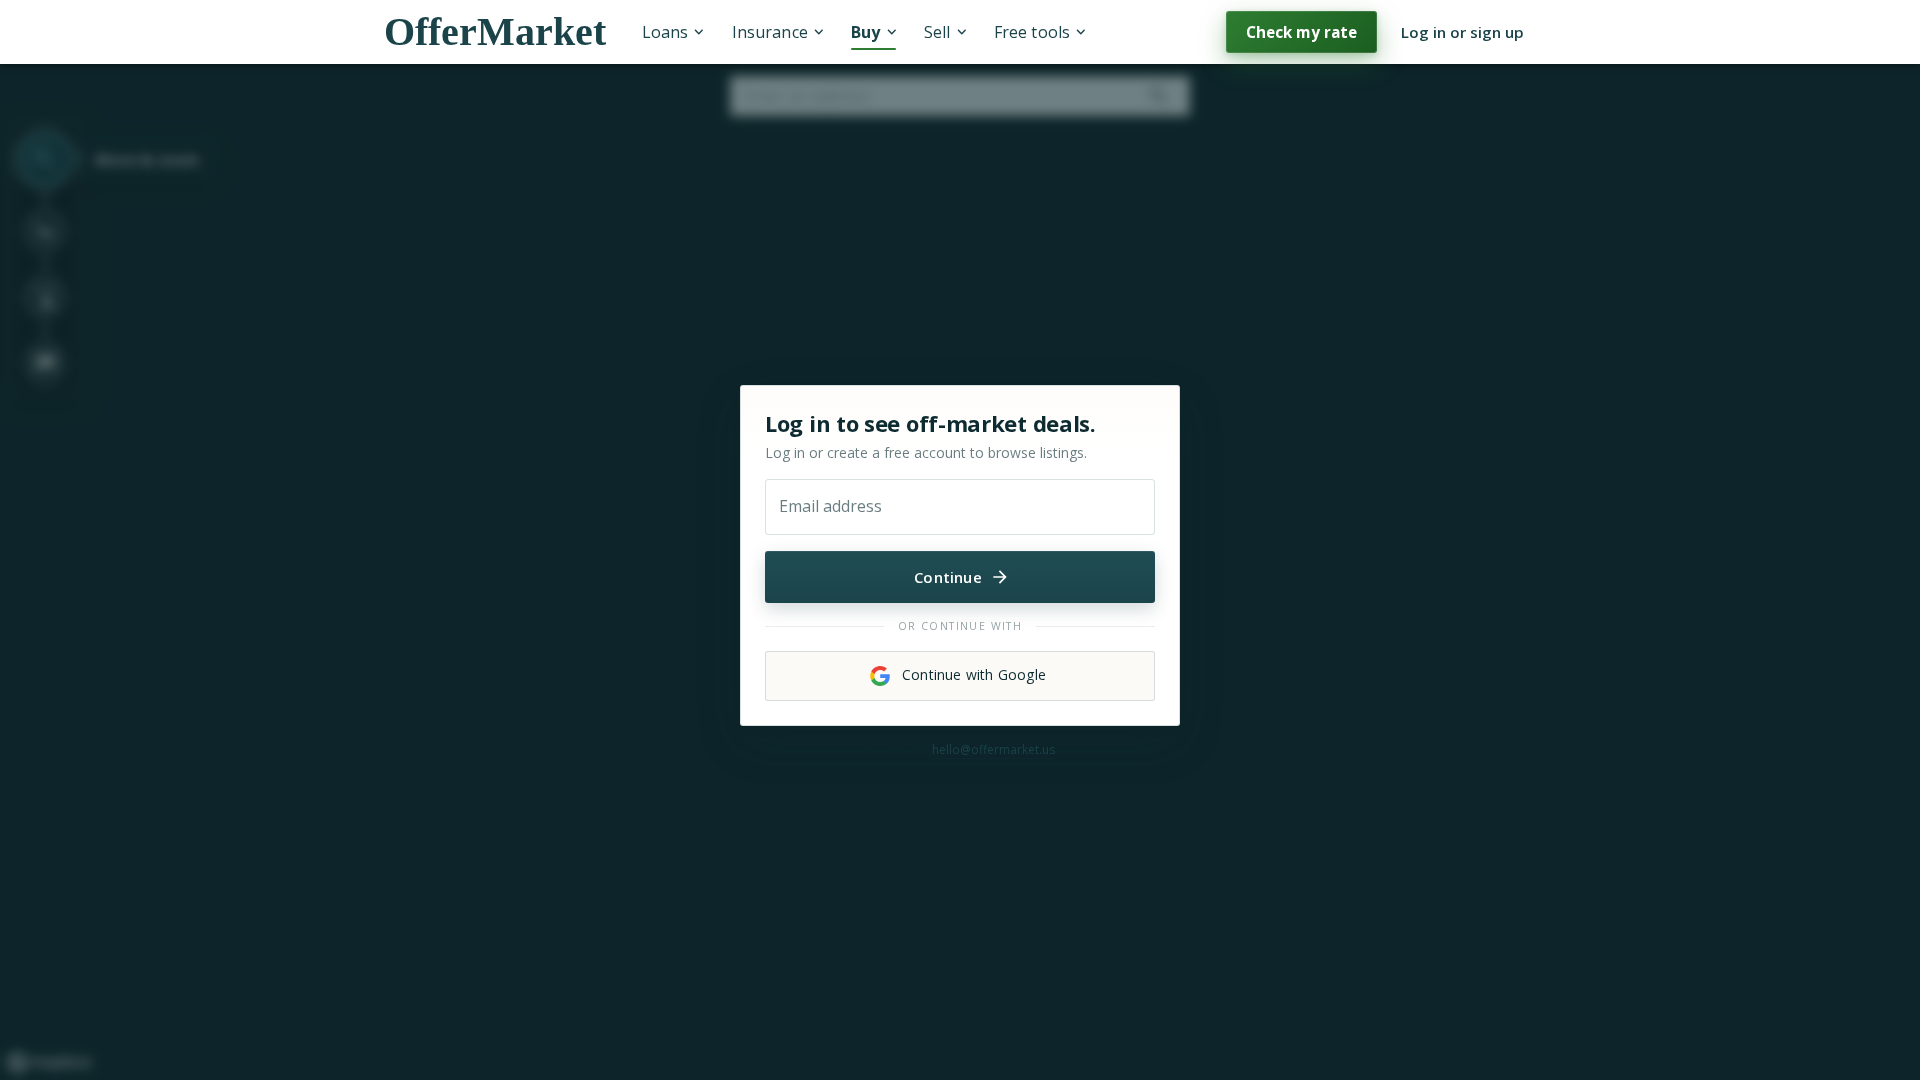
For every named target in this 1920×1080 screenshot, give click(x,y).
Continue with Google (974, 674)
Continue (948, 577)
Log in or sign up (1462, 32)
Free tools (1032, 32)
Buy (865, 32)
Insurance (770, 32)
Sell (937, 32)
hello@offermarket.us (993, 749)
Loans (665, 32)
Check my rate (1301, 32)
